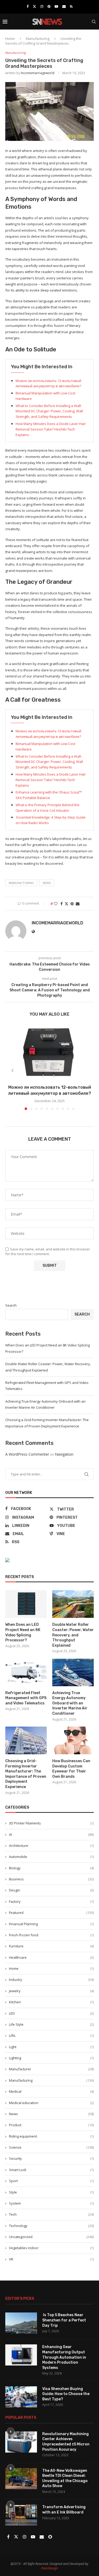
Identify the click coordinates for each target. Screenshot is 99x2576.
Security (51, 2158)
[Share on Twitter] (67, 904)
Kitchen (51, 2002)
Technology (51, 2226)
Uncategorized (51, 2237)
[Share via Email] (78, 904)
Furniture (51, 1946)
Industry (51, 1980)
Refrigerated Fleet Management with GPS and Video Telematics (26, 1698)
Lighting (51, 2058)
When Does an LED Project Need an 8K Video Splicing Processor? (23, 1632)
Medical (51, 2091)
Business (51, 1879)
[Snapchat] (50, 2537)
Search (11, 1305)
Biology (51, 1868)
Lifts (51, 2035)
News (51, 2114)
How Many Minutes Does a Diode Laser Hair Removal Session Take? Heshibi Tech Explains (51, 429)
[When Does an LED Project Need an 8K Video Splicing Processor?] (26, 1604)
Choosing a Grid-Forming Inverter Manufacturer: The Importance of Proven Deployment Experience (26, 1774)
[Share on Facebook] (62, 904)
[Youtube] (56, 6)
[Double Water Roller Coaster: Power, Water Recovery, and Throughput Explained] (73, 1604)
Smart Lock (51, 2170)
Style (51, 2192)
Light (51, 2047)
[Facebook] (28, 6)
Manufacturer (51, 2069)
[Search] (94, 22)
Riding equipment (51, 2136)
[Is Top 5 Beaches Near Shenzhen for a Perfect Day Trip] (21, 2323)
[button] (12, 1070)
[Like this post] (56, 904)
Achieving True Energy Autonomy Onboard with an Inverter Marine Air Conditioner (70, 1703)
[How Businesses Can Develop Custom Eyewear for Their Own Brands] (73, 1740)
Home (10, 39)
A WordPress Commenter (27, 1454)
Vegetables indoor (51, 2248)
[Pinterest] (49, 6)
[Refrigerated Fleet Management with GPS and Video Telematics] (26, 1672)
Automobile (51, 1857)
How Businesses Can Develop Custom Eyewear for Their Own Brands (71, 1769)
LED (51, 2013)
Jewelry (51, 1991)
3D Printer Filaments (51, 1823)
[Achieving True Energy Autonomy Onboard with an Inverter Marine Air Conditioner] (73, 1672)
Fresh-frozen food (51, 1935)
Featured (51, 1913)
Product (51, 2125)
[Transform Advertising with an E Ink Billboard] (21, 2515)
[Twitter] (34, 6)
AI (51, 1834)
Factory (51, 1901)
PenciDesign (49, 2568)
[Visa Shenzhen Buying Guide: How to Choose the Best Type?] (21, 2397)
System (51, 2203)
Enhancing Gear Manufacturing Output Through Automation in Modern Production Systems (64, 2357)
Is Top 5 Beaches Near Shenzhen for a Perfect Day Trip (64, 2320)
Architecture (51, 1846)
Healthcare (51, 1957)
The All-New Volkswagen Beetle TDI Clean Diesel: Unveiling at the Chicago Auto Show (65, 2478)
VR (51, 2259)
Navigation (64, 1454)
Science (51, 2147)
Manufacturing (38, 39)
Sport (51, 2181)
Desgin (51, 1890)
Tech (51, 2214)
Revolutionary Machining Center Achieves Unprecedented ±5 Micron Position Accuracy (66, 2442)
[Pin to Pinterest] (72, 904)
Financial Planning (51, 1924)
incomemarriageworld (38, 73)
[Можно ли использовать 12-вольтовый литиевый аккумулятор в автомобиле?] (49, 1052)
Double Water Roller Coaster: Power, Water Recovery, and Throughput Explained (73, 1635)
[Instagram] (42, 6)
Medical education (51, 2103)
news (47, 883)
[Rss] (71, 6)
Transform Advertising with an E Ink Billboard (64, 2510)
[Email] (64, 6)
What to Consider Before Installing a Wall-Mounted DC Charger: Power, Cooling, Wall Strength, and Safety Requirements (49, 411)
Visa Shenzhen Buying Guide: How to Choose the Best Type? (66, 2394)
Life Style (51, 2024)
